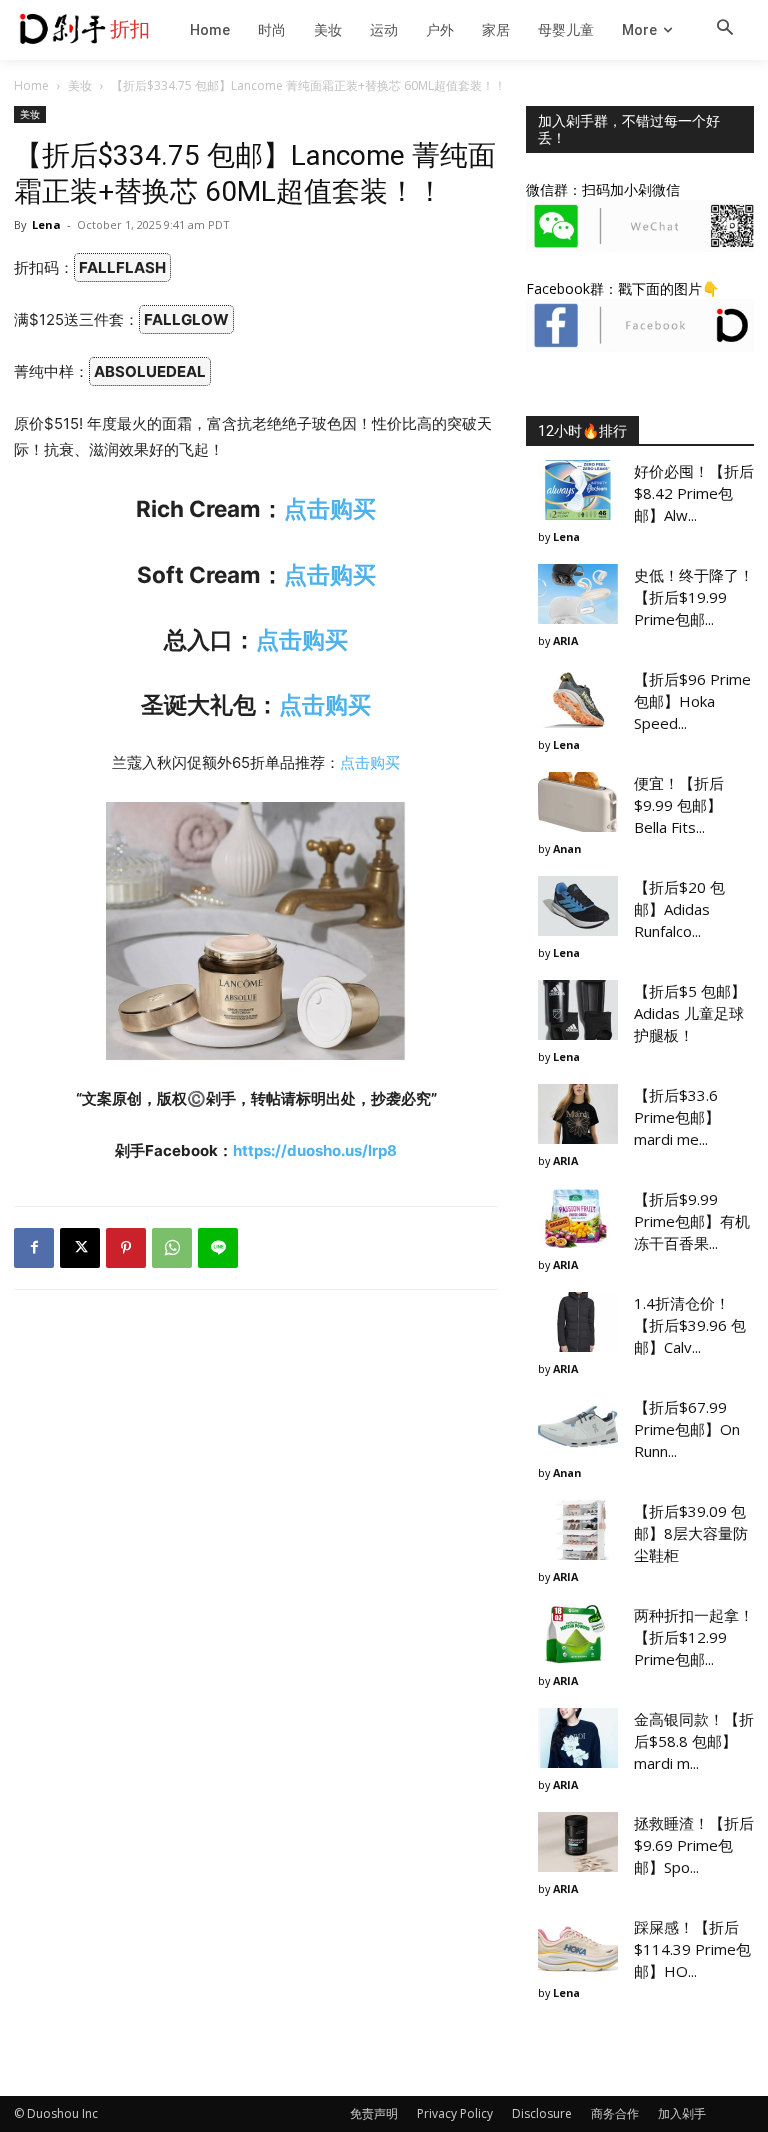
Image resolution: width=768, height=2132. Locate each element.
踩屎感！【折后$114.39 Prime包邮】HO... (692, 1949)
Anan (567, 848)
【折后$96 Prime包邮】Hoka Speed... (692, 701)
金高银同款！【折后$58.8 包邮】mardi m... (694, 1741)
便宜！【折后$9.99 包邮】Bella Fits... (679, 805)
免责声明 (374, 2113)
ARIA (565, 640)
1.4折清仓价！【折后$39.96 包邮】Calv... (690, 1325)
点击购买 (330, 508)
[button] (725, 29)
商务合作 (615, 2113)
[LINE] (218, 1248)
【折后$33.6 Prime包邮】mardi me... (677, 1117)
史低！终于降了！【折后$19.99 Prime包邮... (694, 597)
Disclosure (542, 2113)
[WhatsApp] (172, 1248)
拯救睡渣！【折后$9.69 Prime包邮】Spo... (694, 1845)
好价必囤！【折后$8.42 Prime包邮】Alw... (694, 493)
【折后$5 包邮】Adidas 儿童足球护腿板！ (690, 1013)
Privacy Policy (455, 2113)
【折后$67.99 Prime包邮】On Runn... (687, 1429)
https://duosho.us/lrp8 (315, 1150)
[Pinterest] (126, 1248)
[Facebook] (34, 1248)
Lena (46, 224)
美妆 (80, 85)
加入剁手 (682, 2113)
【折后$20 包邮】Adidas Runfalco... (679, 909)
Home (31, 85)
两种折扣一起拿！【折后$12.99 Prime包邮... (694, 1637)
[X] (80, 1248)
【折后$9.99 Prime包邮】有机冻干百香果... (692, 1221)
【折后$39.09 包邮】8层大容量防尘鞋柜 (691, 1533)
